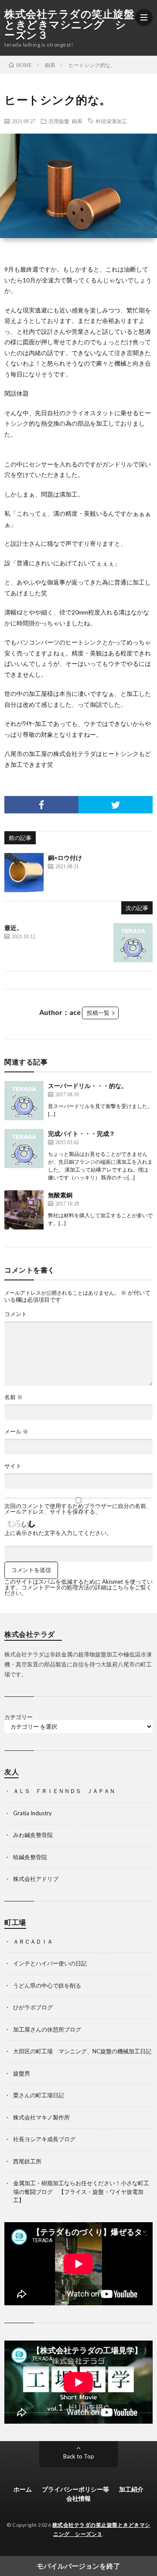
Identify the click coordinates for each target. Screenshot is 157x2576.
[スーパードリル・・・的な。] (24, 1101)
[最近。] (133, 943)
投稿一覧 (98, 1013)
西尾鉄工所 (27, 2161)
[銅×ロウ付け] (24, 873)
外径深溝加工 (111, 121)
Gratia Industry (32, 1813)
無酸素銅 (60, 1195)
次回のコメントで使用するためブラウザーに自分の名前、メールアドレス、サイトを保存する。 (78, 1509)
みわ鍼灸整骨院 (33, 1835)
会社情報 (78, 2498)
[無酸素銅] (24, 1210)
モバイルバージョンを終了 (78, 2566)
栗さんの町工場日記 (39, 2095)
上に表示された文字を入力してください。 (58, 1533)
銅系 (77, 121)
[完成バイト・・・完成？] (24, 1149)
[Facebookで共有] (41, 805)
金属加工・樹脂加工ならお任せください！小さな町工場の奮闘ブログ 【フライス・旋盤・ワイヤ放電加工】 (81, 2191)
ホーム (23, 2489)
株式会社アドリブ (36, 1879)
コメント (16, 1314)
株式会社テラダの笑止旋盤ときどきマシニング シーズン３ (69, 24)
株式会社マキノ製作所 (41, 2117)
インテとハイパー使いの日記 (50, 1963)
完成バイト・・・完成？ (82, 1134)
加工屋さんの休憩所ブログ (47, 2029)
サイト (13, 1466)
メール (16, 1432)
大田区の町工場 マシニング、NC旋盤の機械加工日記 (82, 2051)
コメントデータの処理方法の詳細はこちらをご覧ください (78, 1590)
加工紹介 (131, 2489)
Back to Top (79, 2456)
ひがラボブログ (33, 2007)
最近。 (14, 928)
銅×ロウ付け (65, 858)
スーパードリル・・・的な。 (88, 1086)
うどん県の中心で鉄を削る (47, 1985)
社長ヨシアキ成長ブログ (44, 2139)
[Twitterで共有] (116, 805)
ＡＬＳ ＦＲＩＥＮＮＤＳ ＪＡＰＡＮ (64, 1791)
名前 (14, 1397)
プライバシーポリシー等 (75, 2489)
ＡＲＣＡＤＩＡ (33, 1941)
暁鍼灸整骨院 (30, 1857)
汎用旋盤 (59, 121)
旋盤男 (22, 2073)
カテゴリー (19, 1717)
